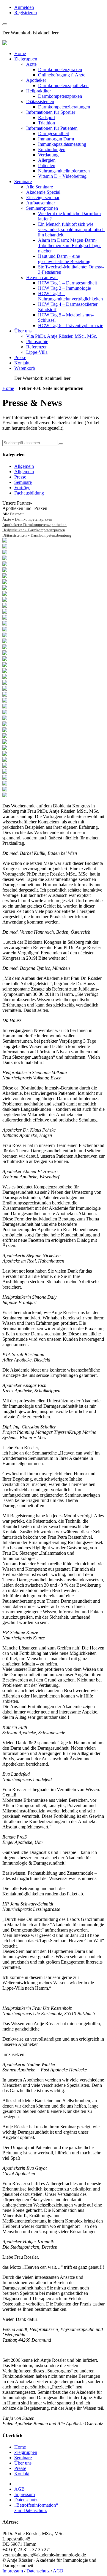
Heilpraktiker (38, 91)
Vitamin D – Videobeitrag (62, 176)
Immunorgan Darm (56, 139)
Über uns (23, 331)
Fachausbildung (29, 493)
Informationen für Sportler (51, 112)
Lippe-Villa (37, 352)
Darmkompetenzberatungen (64, 107)
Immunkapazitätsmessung (62, 144)
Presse (20, 357)
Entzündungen (52, 149)
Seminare (23, 181)
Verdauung (48, 155)
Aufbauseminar (41, 203)
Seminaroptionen (42, 208)
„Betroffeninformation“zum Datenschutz (36, 2508)
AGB (19, 2489)
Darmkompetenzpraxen (60, 69)
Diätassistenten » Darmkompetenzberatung (37, 535)
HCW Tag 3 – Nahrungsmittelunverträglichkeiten (70, 296)
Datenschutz (26, 2500)
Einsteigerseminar (43, 197)
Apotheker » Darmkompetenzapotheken (34, 525)
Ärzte (31, 64)
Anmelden (24, 7)
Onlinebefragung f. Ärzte (62, 75)
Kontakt (22, 363)
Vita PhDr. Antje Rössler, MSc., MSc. (62, 336)
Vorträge (22, 488)
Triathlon (47, 123)
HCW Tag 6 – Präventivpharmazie (71, 325)
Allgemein (24, 466)
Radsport (47, 117)
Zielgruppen (26, 59)
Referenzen (37, 347)
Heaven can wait (42, 277)
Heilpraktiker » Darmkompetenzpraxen (34, 530)
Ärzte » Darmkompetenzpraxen (27, 519)
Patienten (47, 165)
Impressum (25, 2494)
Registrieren (26, 13)
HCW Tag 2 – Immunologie (64, 288)
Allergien (47, 160)
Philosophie (37, 341)
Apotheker (36, 80)
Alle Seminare (40, 187)
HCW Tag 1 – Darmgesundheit (67, 283)
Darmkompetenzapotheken (63, 85)
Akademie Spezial (43, 192)
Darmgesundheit (53, 133)
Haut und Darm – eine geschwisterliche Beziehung (64, 259)
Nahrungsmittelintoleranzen (64, 171)
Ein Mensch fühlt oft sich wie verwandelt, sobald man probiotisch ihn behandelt (71, 229)
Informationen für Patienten (52, 128)
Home (20, 53)
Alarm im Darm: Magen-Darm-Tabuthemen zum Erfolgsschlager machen (69, 245)
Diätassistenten (40, 101)
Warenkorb (25, 368)
